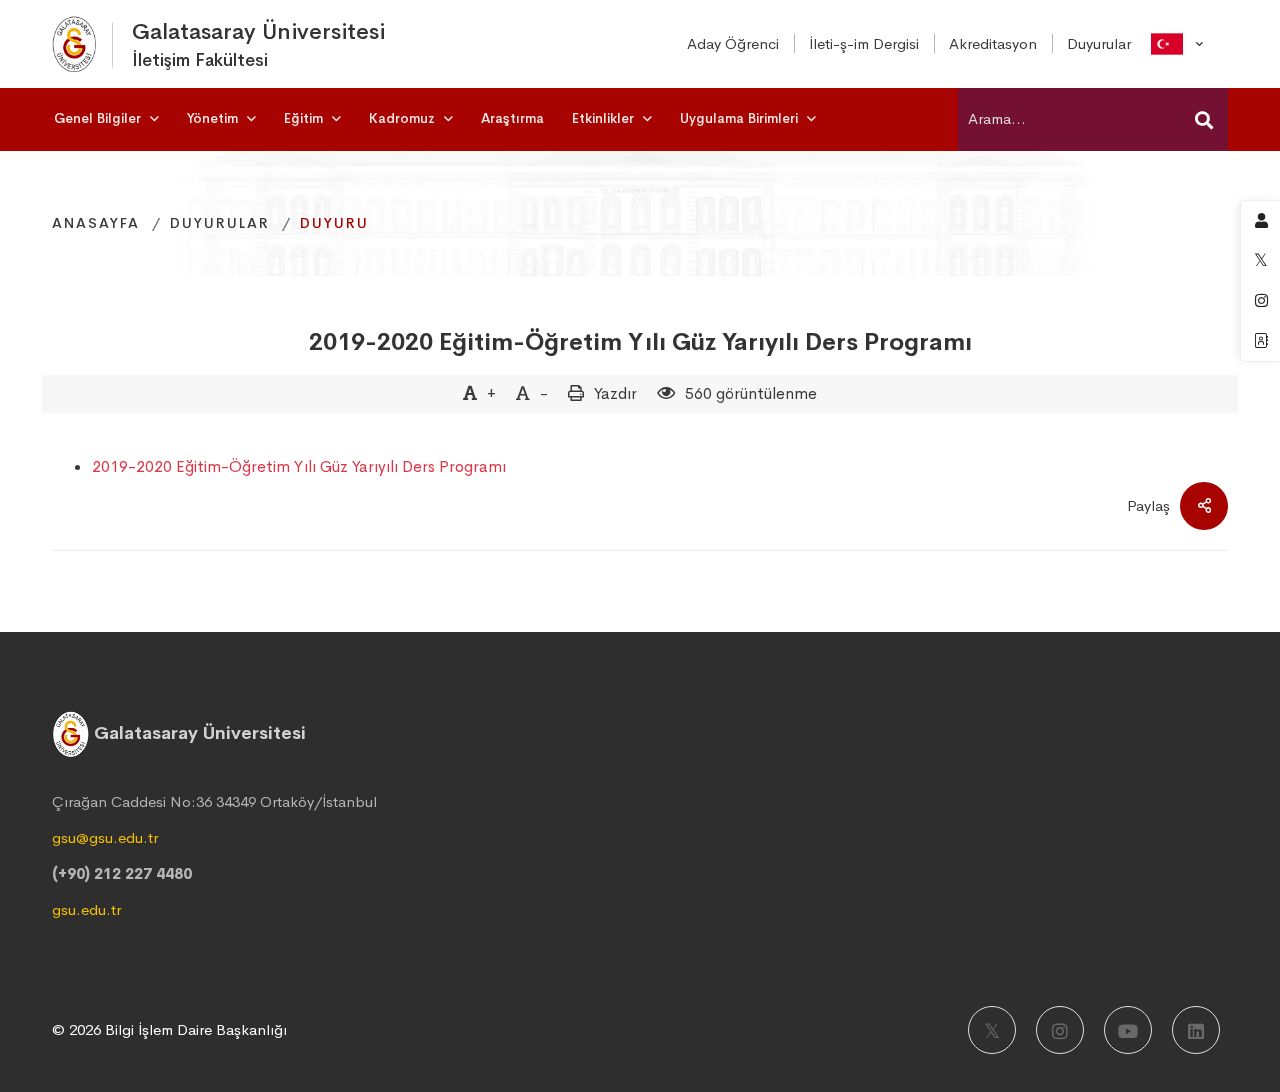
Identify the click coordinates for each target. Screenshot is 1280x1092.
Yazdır (615, 393)
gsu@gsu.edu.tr (105, 837)
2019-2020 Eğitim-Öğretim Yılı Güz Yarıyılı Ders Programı (640, 342)
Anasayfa (96, 223)
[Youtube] (1128, 1030)
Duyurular (220, 223)
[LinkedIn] (1196, 1030)
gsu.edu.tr (86, 909)
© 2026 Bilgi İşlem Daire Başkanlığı (169, 1029)
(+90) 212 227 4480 (122, 873)
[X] (992, 1030)
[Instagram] (1060, 1030)
